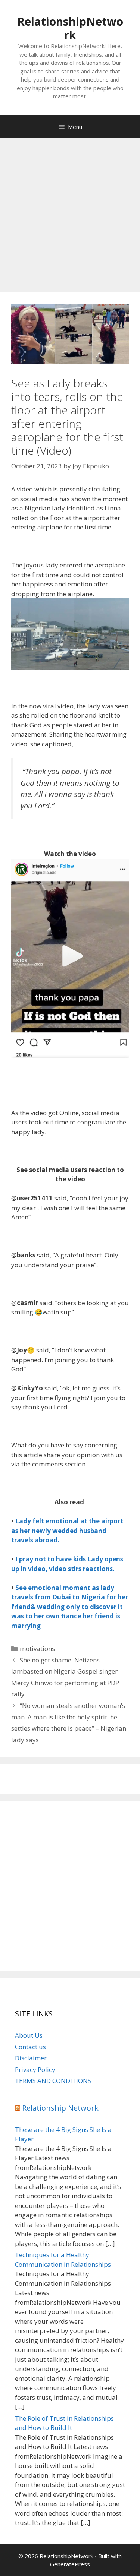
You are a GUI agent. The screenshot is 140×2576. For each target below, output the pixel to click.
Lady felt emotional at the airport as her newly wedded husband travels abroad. (67, 1531)
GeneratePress (70, 2564)
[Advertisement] (70, 211)
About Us (29, 2035)
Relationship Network (60, 2108)
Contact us (30, 2047)
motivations (37, 1648)
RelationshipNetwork (70, 28)
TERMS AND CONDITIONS (53, 2081)
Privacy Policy (35, 2069)
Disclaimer (31, 2058)
